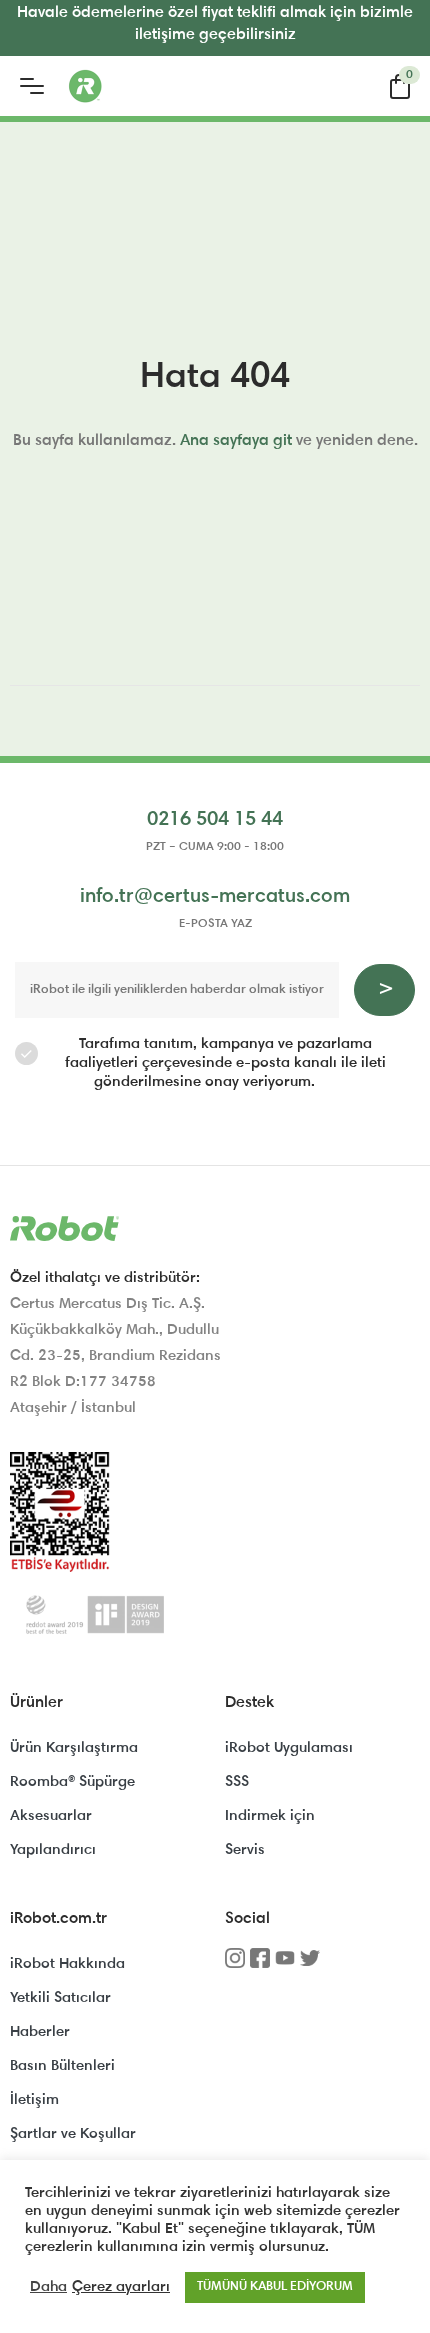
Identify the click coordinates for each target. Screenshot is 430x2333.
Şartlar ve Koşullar (73, 2134)
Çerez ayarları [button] (121, 2287)
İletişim (34, 2100)
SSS (237, 1782)
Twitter (310, 1965)
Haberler (40, 2032)
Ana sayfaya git (236, 441)
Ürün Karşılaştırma (74, 1748)
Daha (48, 2287)
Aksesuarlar (51, 1816)
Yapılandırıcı (53, 1850)
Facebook (260, 1965)
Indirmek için (270, 1816)
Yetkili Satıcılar (60, 1998)
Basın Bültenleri (62, 2066)
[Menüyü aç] (32, 86)
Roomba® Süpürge (72, 1782)
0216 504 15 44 (215, 820)
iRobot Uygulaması (289, 1748)
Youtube (285, 1965)
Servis (245, 1850)
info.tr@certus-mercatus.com (215, 897)
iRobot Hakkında (67, 1964)
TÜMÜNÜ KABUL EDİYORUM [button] (275, 2287)
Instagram (235, 1965)
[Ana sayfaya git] (164, 86)
